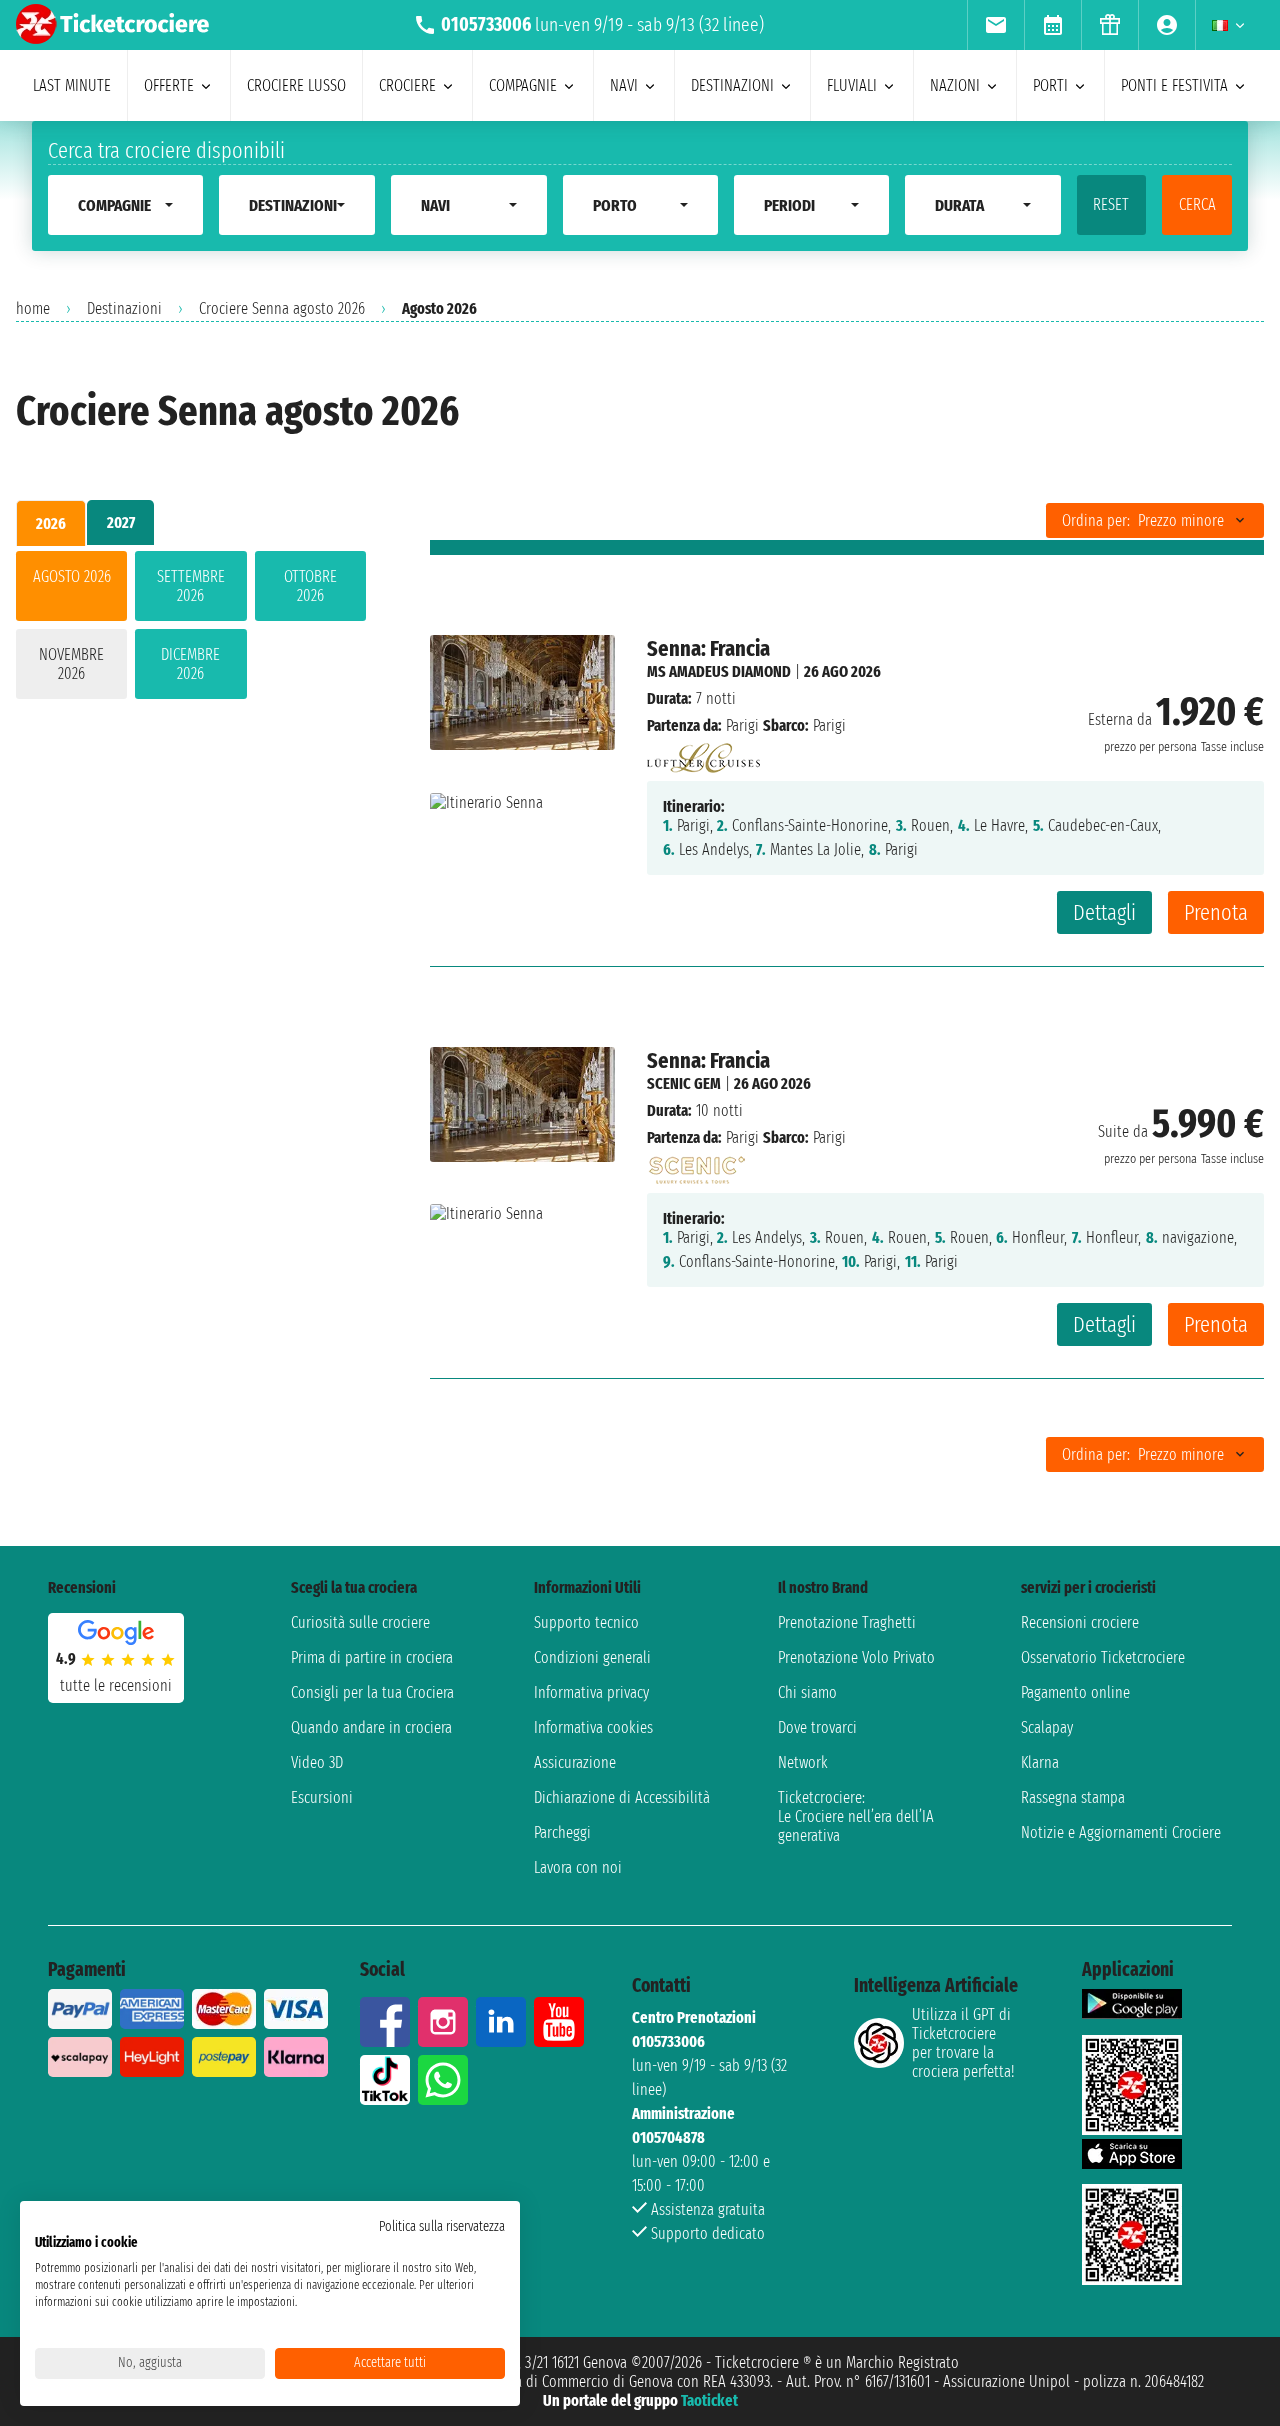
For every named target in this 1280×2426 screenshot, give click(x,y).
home (33, 308)
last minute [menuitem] (72, 85)
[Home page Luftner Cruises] (703, 752)
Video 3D (317, 1762)
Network (803, 1762)
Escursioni (322, 1797)
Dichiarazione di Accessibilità (622, 1797)
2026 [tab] (51, 523)
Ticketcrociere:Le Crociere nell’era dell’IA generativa (856, 1816)
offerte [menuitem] (169, 85)
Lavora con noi (578, 1867)
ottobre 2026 (310, 586)
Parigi (742, 725)
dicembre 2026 (190, 664)
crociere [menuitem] (407, 85)
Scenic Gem (684, 1083)
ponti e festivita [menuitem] (1174, 85)
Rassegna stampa (1073, 1797)
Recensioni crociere (1080, 1622)
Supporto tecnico (586, 1622)
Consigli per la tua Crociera (372, 1692)
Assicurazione (575, 1762)
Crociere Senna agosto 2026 (282, 308)
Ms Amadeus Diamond (719, 671)
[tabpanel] (191, 629)
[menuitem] (995, 25)
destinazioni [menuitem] (732, 85)
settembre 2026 (191, 586)
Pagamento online (1075, 1692)
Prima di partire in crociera (372, 1657)
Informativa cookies (593, 1727)
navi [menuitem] (624, 85)
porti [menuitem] (1050, 85)
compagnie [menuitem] (523, 85)
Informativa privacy (591, 1692)
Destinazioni (124, 308)
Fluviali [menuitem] (852, 85)
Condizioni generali (592, 1657)
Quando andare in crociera (371, 1727)
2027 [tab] (121, 522)
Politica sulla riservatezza (442, 2226)
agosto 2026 (72, 576)
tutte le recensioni (116, 1685)
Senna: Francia (708, 648)
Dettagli (1104, 912)
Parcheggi (562, 1832)
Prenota (1216, 912)
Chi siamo (807, 1692)
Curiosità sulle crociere (360, 1622)
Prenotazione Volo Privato (856, 1657)
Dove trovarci (817, 1727)
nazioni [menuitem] (955, 85)
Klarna (1040, 1762)
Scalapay (1047, 1727)
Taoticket (709, 2400)
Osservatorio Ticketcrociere (1103, 1657)
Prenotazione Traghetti (847, 1622)
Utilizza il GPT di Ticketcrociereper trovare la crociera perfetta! (963, 2043)
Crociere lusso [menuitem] (296, 85)
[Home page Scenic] (696, 1164)
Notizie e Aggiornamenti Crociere (1121, 1832)
